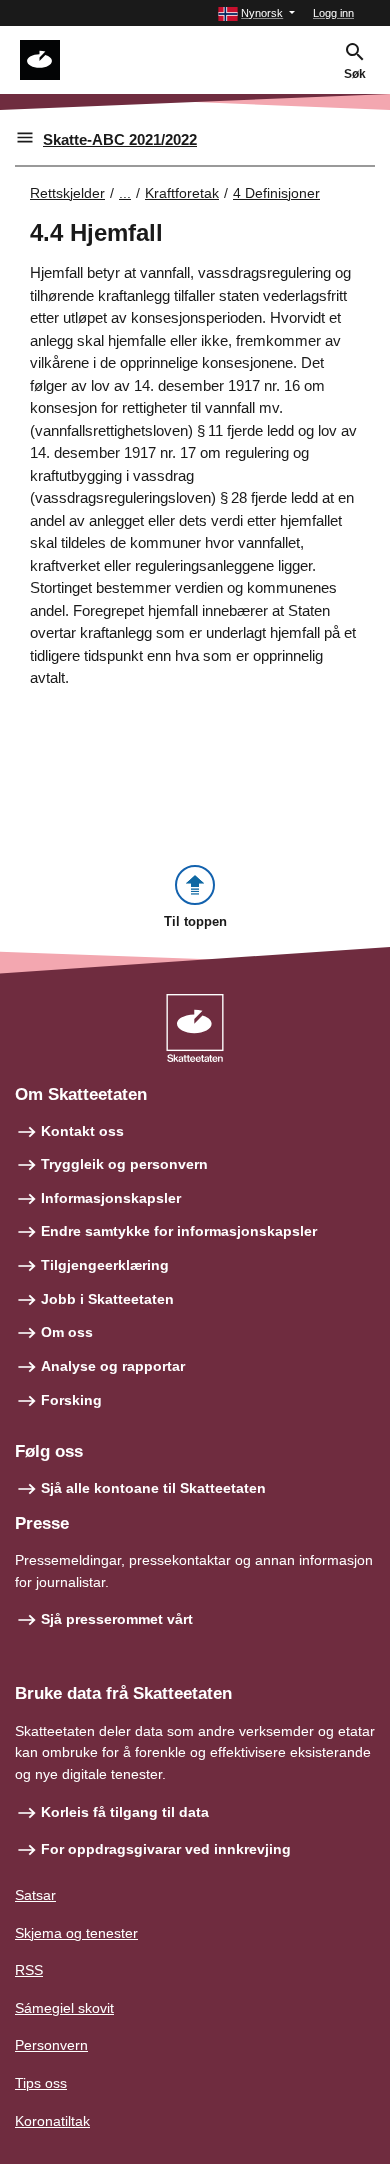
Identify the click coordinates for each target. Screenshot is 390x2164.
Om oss (67, 1332)
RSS (29, 1970)
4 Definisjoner (276, 193)
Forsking (71, 1400)
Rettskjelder (67, 193)
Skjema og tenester (76, 1933)
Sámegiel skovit (64, 2008)
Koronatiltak (52, 2121)
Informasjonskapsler (111, 1198)
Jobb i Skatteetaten (107, 1299)
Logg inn (333, 13)
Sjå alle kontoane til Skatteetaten (153, 1488)
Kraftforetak (182, 193)
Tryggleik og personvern (124, 1164)
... (125, 193)
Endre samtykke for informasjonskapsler (179, 1231)
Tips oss (41, 2083)
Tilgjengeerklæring (105, 1265)
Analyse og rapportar (113, 1366)
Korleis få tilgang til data (125, 1812)
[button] (256, 13)
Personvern (51, 2045)
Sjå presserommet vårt (117, 1619)
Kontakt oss (82, 1131)
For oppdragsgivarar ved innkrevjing (166, 1849)
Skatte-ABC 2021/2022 (120, 139)
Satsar (35, 1895)
